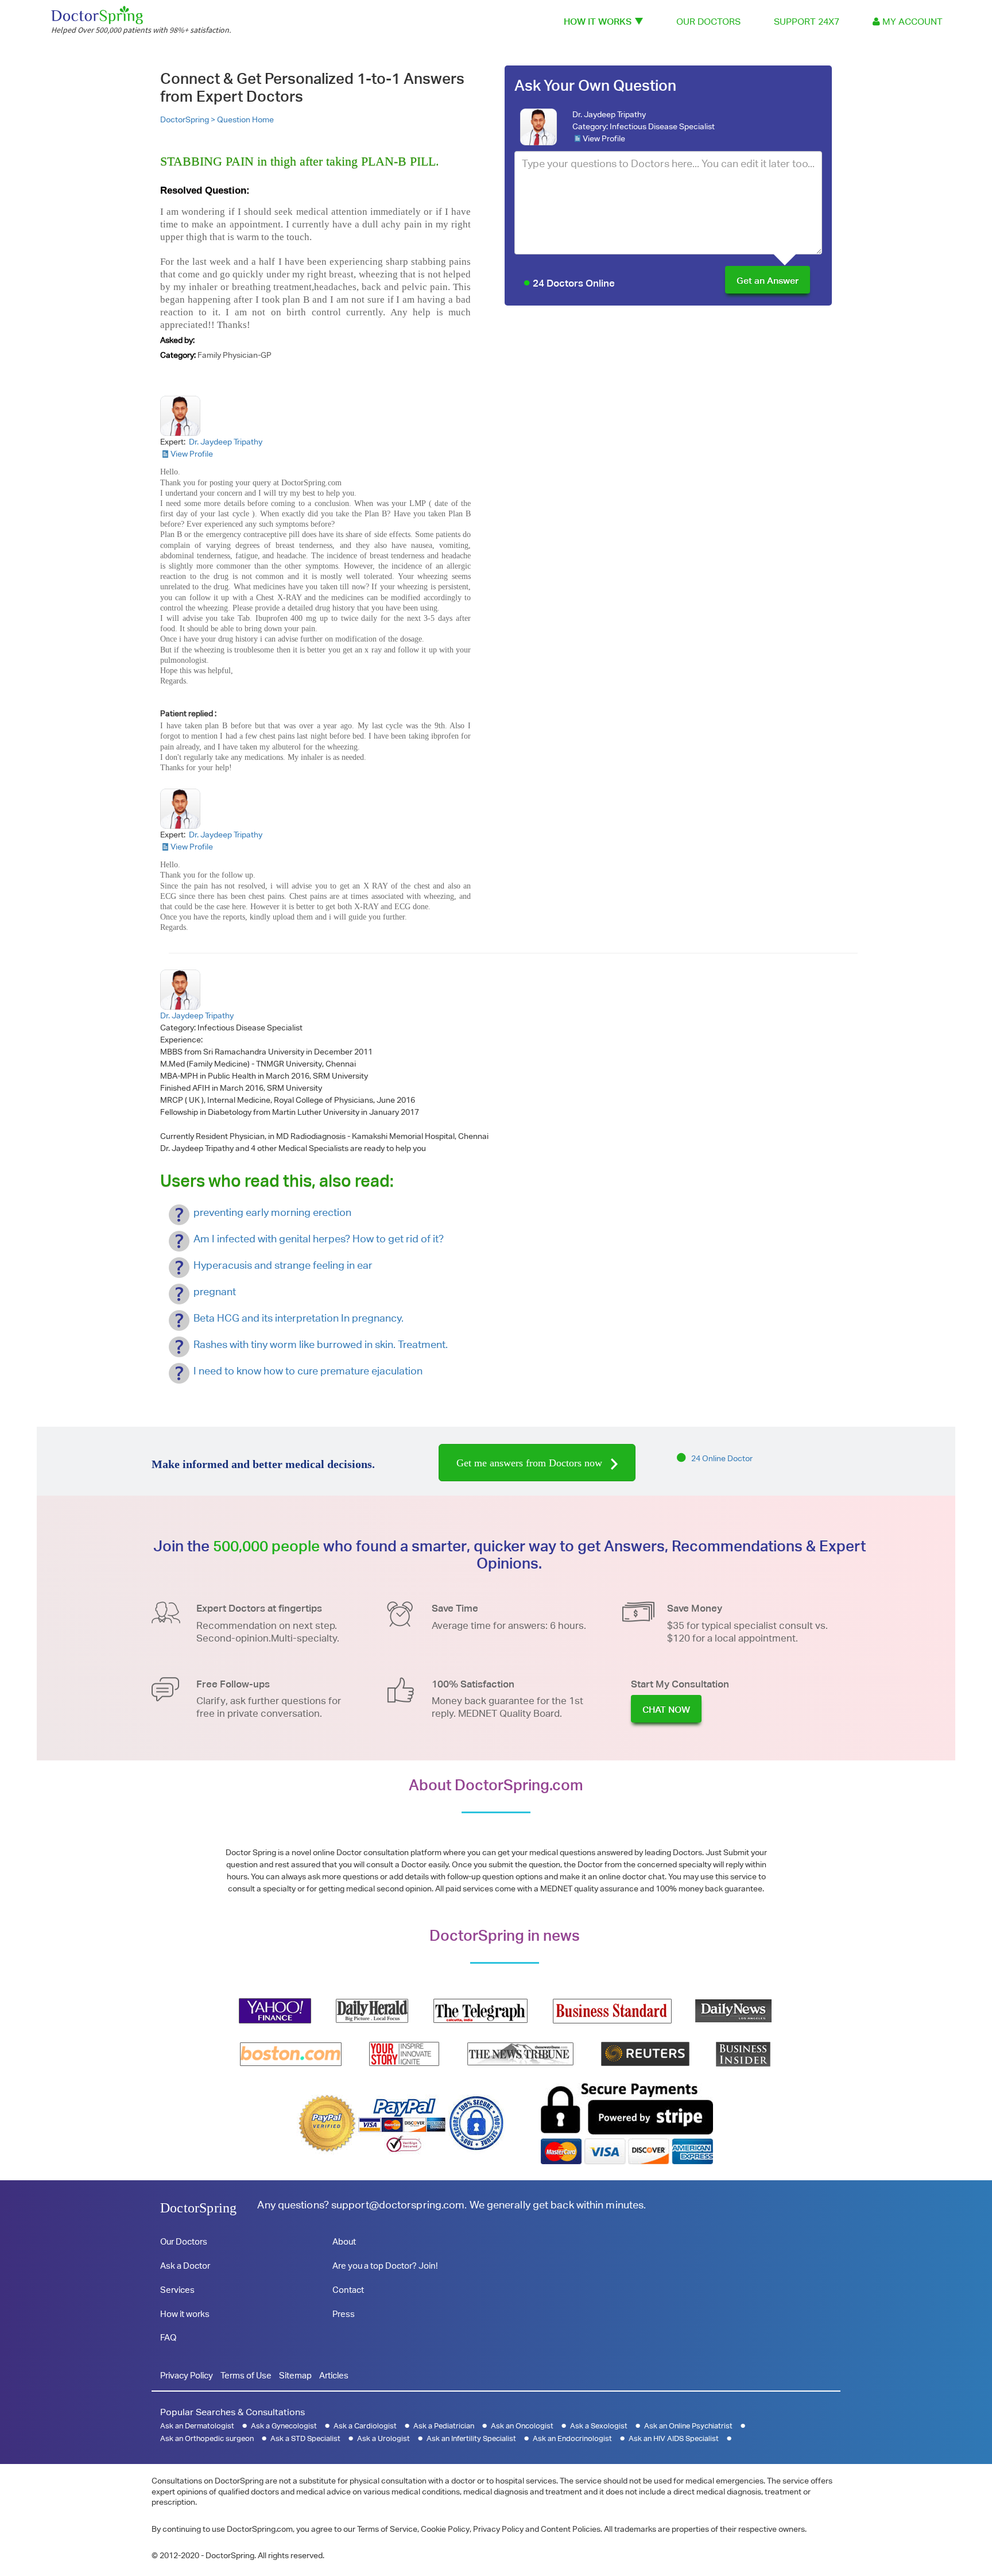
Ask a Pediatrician (444, 2426)
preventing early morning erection (272, 1212)
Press (344, 2314)
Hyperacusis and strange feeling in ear (283, 1265)
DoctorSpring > (189, 119)
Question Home (245, 119)
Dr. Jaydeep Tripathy (609, 114)
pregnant (215, 1291)
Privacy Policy (187, 2375)
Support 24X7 (807, 22)
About (344, 2241)
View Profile (604, 138)
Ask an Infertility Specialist (471, 2438)
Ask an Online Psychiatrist (688, 2426)
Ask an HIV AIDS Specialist (674, 2438)
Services (177, 2290)
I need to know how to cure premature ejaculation (308, 1371)
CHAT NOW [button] (666, 1710)
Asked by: (177, 340)
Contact (348, 2290)
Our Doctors (708, 22)
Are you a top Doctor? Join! (385, 2266)
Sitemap (295, 2375)
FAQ (168, 2337)
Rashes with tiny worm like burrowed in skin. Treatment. (321, 1344)
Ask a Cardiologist (365, 2426)
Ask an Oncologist (522, 2426)
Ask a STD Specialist (305, 2438)
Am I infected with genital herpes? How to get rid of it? (319, 1239)
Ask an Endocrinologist (572, 2438)
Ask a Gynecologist (284, 2426)
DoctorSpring (198, 2208)
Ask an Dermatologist (197, 2426)
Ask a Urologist (383, 2438)
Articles (334, 2375)
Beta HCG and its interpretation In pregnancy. (299, 1318)
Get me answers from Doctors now (531, 1463)
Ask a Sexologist (599, 2426)
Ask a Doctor (185, 2266)
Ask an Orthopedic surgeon (207, 2438)
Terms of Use (246, 2375)
